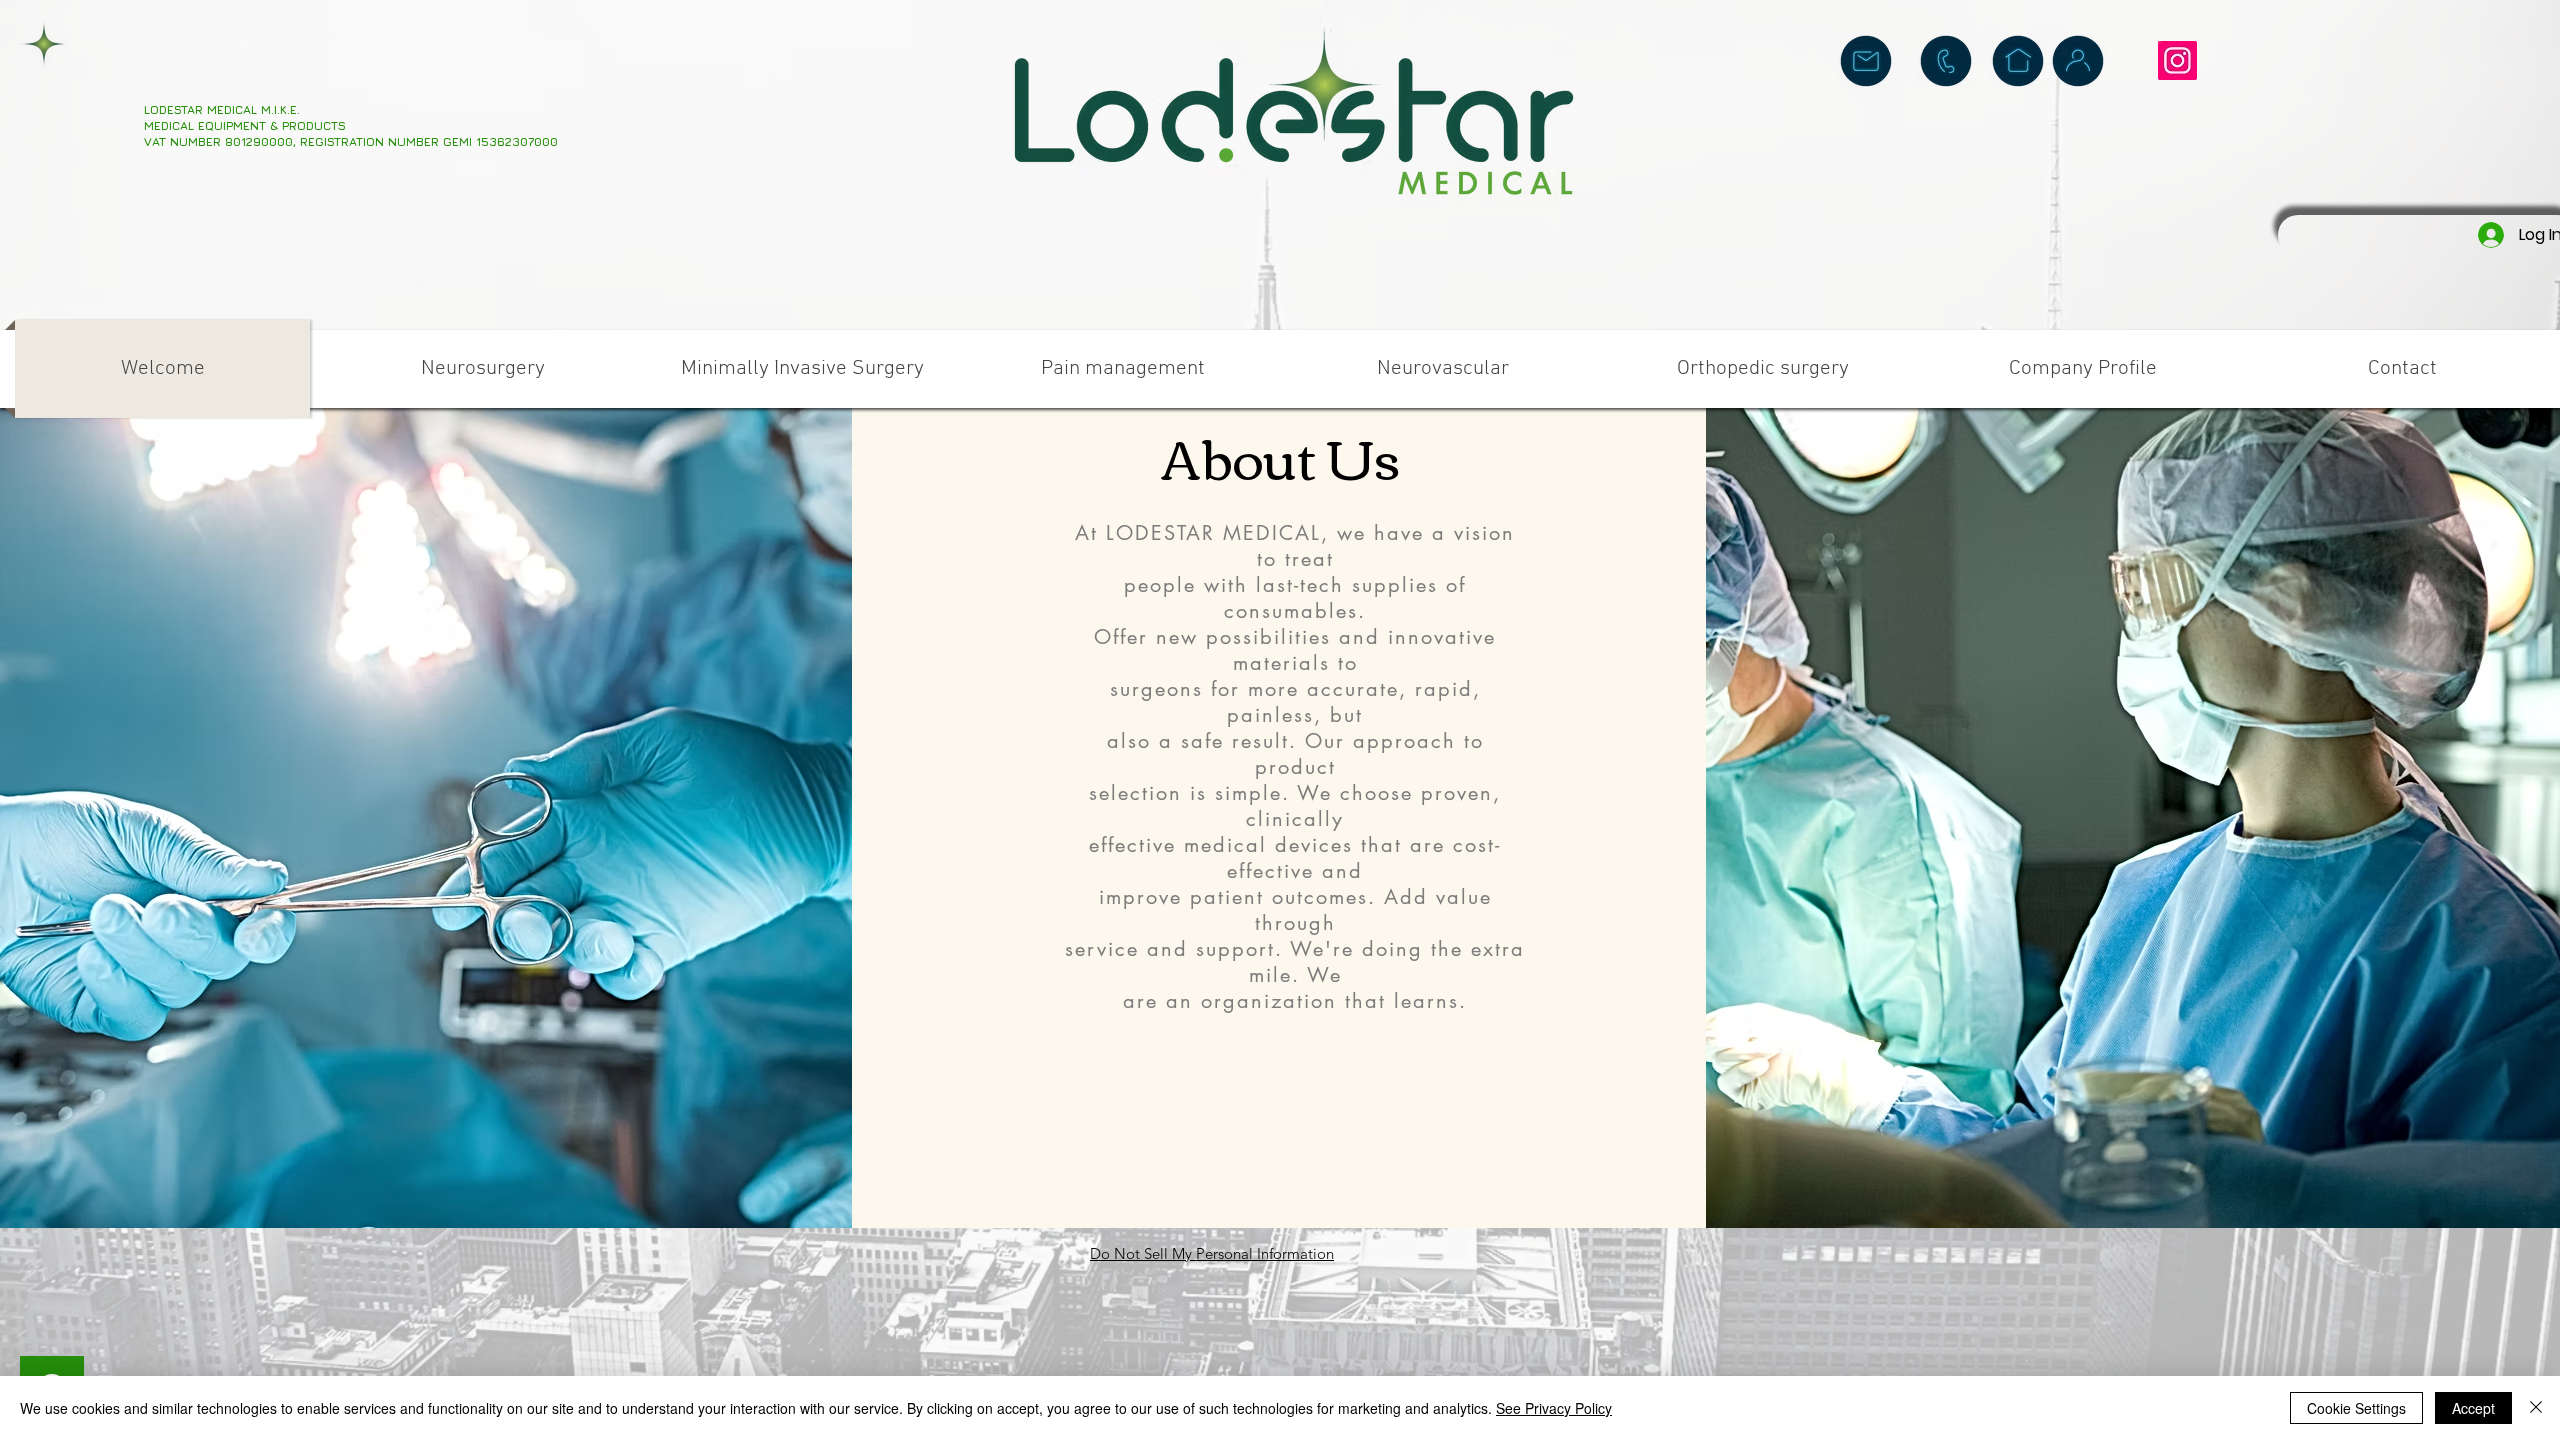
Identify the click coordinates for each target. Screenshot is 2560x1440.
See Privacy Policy (1554, 1408)
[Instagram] (2177, 60)
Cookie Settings (2356, 1408)
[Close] (2536, 1408)
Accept (2473, 1408)
